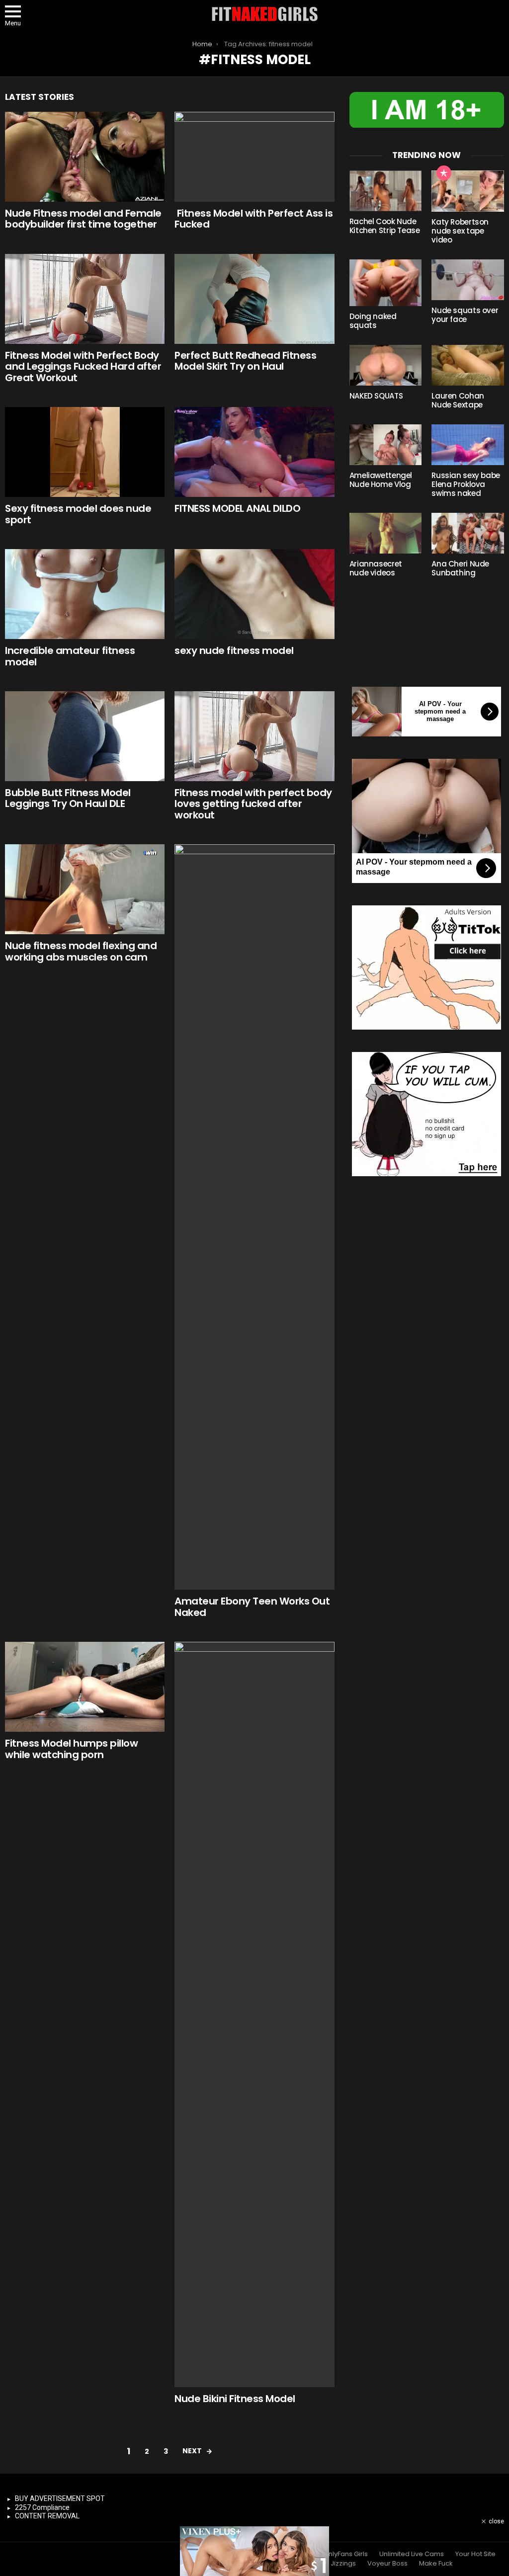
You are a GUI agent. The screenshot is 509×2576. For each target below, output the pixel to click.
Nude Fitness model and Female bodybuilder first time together (83, 219)
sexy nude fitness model (234, 650)
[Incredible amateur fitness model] (85, 594)
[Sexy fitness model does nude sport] (85, 452)
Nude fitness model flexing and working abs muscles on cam (81, 951)
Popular (444, 173)
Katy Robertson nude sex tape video (460, 231)
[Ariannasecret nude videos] (386, 533)
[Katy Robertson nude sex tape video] (468, 191)
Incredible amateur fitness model (70, 656)
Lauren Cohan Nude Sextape (458, 400)
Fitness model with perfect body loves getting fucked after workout (253, 804)
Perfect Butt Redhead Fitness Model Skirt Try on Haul (245, 361)
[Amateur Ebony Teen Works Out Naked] (254, 1217)
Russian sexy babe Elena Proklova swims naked (466, 484)
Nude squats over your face (465, 315)
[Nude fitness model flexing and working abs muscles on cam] (85, 889)
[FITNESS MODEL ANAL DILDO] (254, 452)
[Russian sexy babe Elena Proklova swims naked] (468, 445)
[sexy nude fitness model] (254, 594)
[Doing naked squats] (386, 282)
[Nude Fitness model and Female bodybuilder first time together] (85, 157)
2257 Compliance (42, 2507)
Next (192, 2451)
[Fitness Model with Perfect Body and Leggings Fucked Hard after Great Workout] (85, 299)
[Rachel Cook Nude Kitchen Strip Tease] (386, 191)
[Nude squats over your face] (468, 280)
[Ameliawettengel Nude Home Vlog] (386, 445)
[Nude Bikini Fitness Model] (254, 2014)
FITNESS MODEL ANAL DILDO (237, 508)
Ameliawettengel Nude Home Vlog (381, 480)
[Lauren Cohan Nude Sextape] (468, 365)
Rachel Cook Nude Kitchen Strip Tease (385, 226)
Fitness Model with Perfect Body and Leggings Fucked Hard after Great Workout (83, 366)
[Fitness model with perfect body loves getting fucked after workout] (254, 736)
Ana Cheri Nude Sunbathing (460, 568)
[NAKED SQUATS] (386, 365)
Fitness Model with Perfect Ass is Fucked (254, 219)
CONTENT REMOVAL (47, 2516)
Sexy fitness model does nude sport (78, 514)
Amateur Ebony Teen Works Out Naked (252, 1607)
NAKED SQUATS (376, 396)
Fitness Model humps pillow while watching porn (71, 1749)
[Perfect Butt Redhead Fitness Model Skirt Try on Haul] (254, 299)
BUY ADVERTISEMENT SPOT (60, 2498)
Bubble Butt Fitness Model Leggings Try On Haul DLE (68, 798)
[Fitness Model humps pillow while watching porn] (85, 1687)
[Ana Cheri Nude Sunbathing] (468, 533)
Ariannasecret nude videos (376, 568)
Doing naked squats (373, 321)
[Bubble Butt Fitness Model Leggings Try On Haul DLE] (85, 736)
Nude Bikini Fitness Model (235, 2399)
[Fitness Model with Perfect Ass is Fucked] (254, 157)
